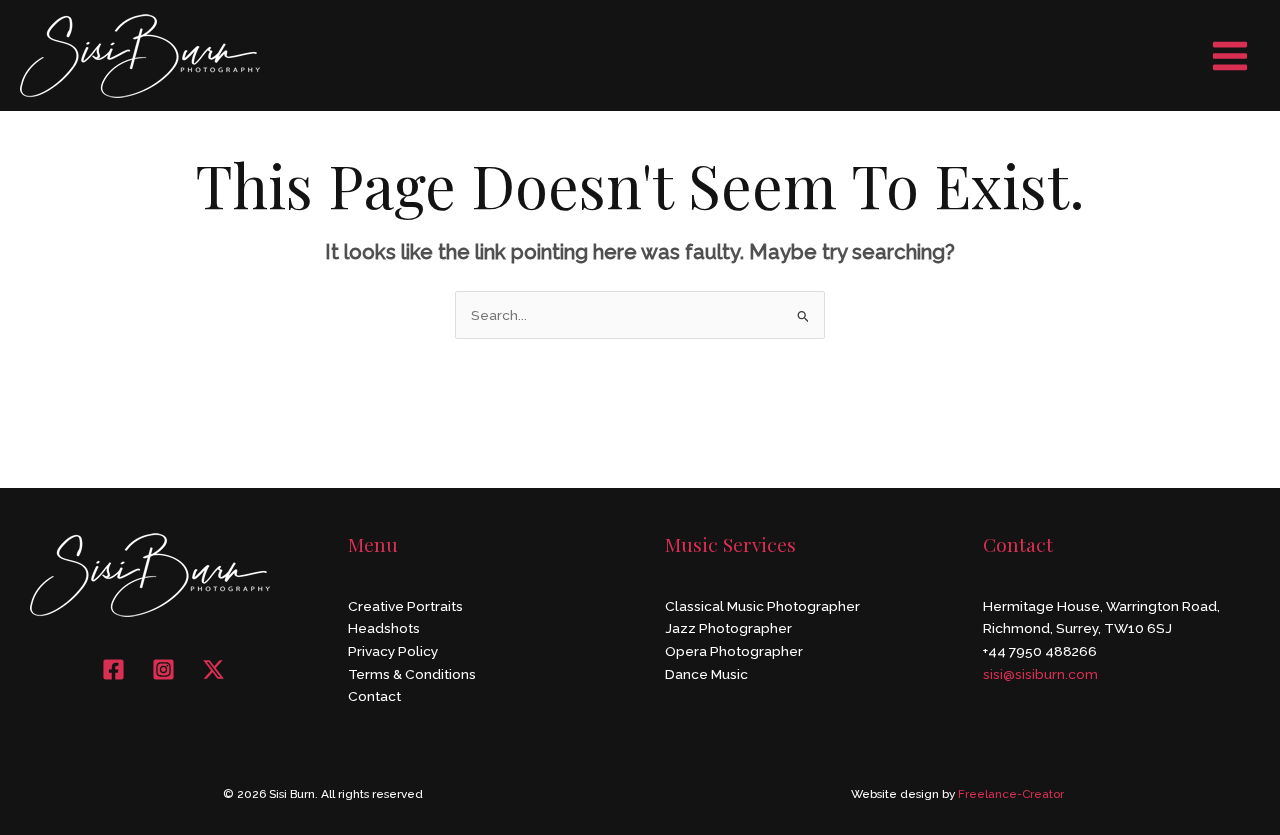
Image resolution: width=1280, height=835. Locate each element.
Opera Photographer (734, 651)
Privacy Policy (393, 651)
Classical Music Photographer (762, 606)
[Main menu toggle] (1230, 55)
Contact (374, 696)
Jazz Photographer (728, 628)
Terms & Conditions (412, 674)
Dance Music (706, 674)
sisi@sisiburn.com (1040, 674)
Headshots (384, 628)
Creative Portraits (405, 606)
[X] (213, 669)
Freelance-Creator (1011, 794)
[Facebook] (113, 669)
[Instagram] (163, 669)
